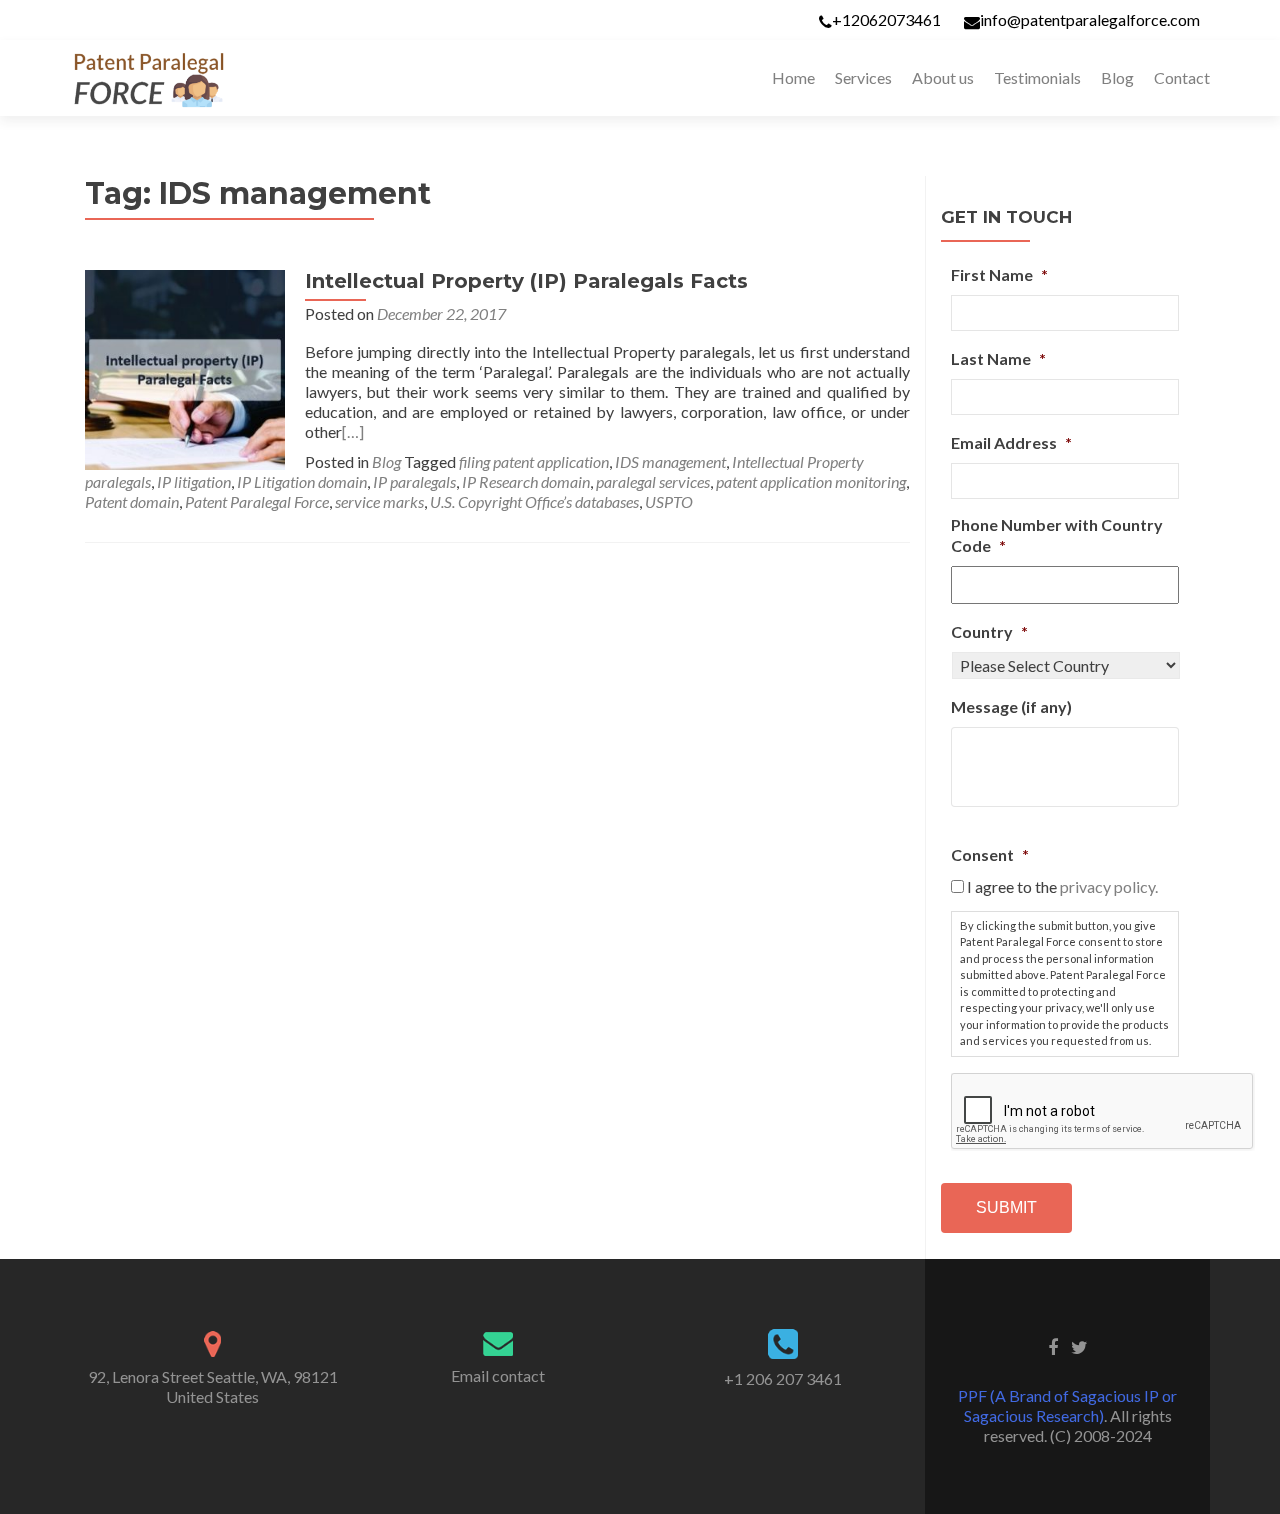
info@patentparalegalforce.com (1090, 19)
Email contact (498, 1375)
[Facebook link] (1053, 1346)
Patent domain (132, 501)
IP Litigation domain (302, 481)
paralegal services (653, 481)
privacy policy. (1109, 886)
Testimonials (1037, 77)
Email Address (1011, 442)
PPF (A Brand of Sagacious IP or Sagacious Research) (1067, 1405)
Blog (1117, 77)
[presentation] (1103, 1112)
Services (863, 77)
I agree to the (1062, 886)
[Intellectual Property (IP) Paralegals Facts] (185, 367)
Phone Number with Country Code (1057, 535)
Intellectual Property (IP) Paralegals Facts (526, 281)
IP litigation (194, 481)
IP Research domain (526, 481)
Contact (1182, 77)
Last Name (998, 358)
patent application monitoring (811, 481)
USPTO (669, 501)
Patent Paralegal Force (257, 501)
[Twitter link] (1079, 1346)
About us (943, 77)
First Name (999, 274)
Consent (990, 854)
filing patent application (534, 461)
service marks (379, 501)
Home (793, 77)
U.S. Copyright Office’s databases (534, 501)
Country (989, 631)
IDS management (670, 461)
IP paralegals (414, 481)
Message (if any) (1011, 706)
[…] (353, 431)
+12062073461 (886, 19)
